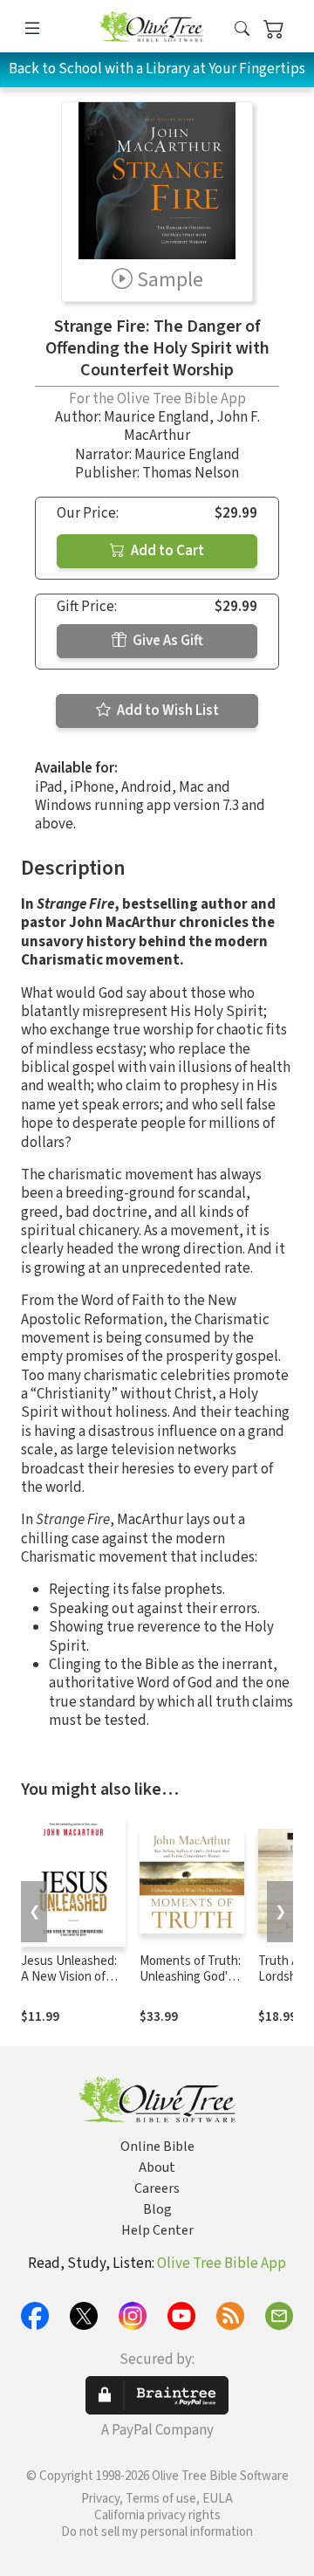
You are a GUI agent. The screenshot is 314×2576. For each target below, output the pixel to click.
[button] (242, 29)
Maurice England (157, 417)
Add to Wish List (167, 711)
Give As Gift (167, 641)
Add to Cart (166, 551)
